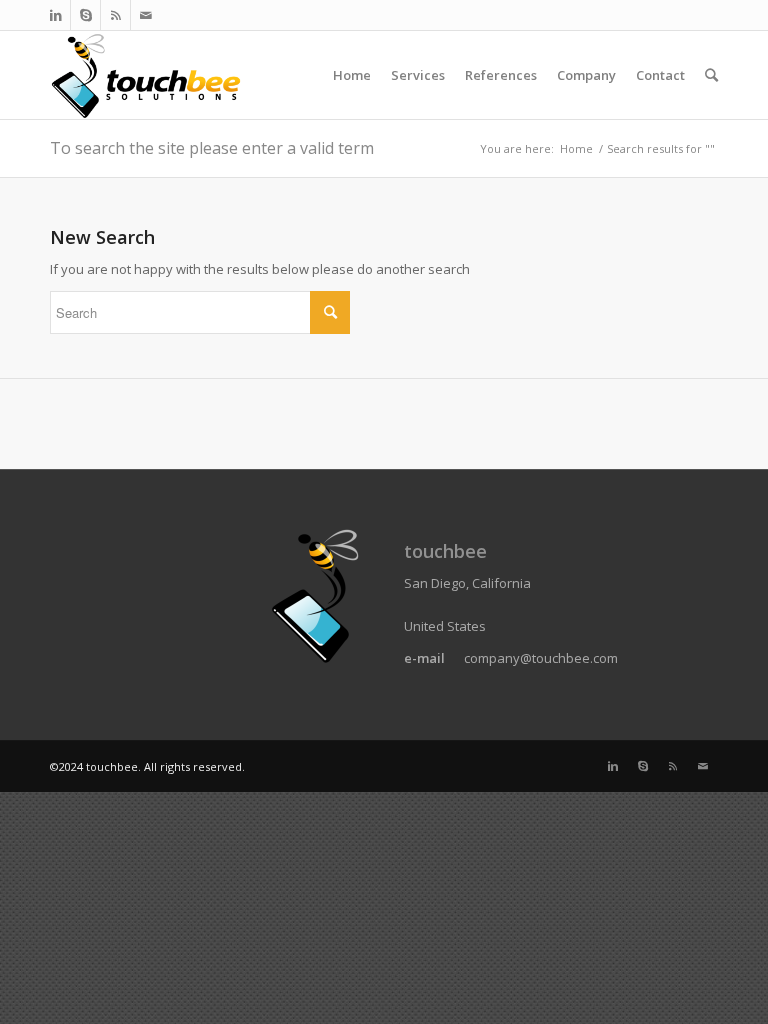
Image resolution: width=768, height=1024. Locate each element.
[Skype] (85, 15)
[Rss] (115, 15)
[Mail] (146, 15)
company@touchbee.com (541, 658)
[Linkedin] (55, 15)
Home (576, 148)
